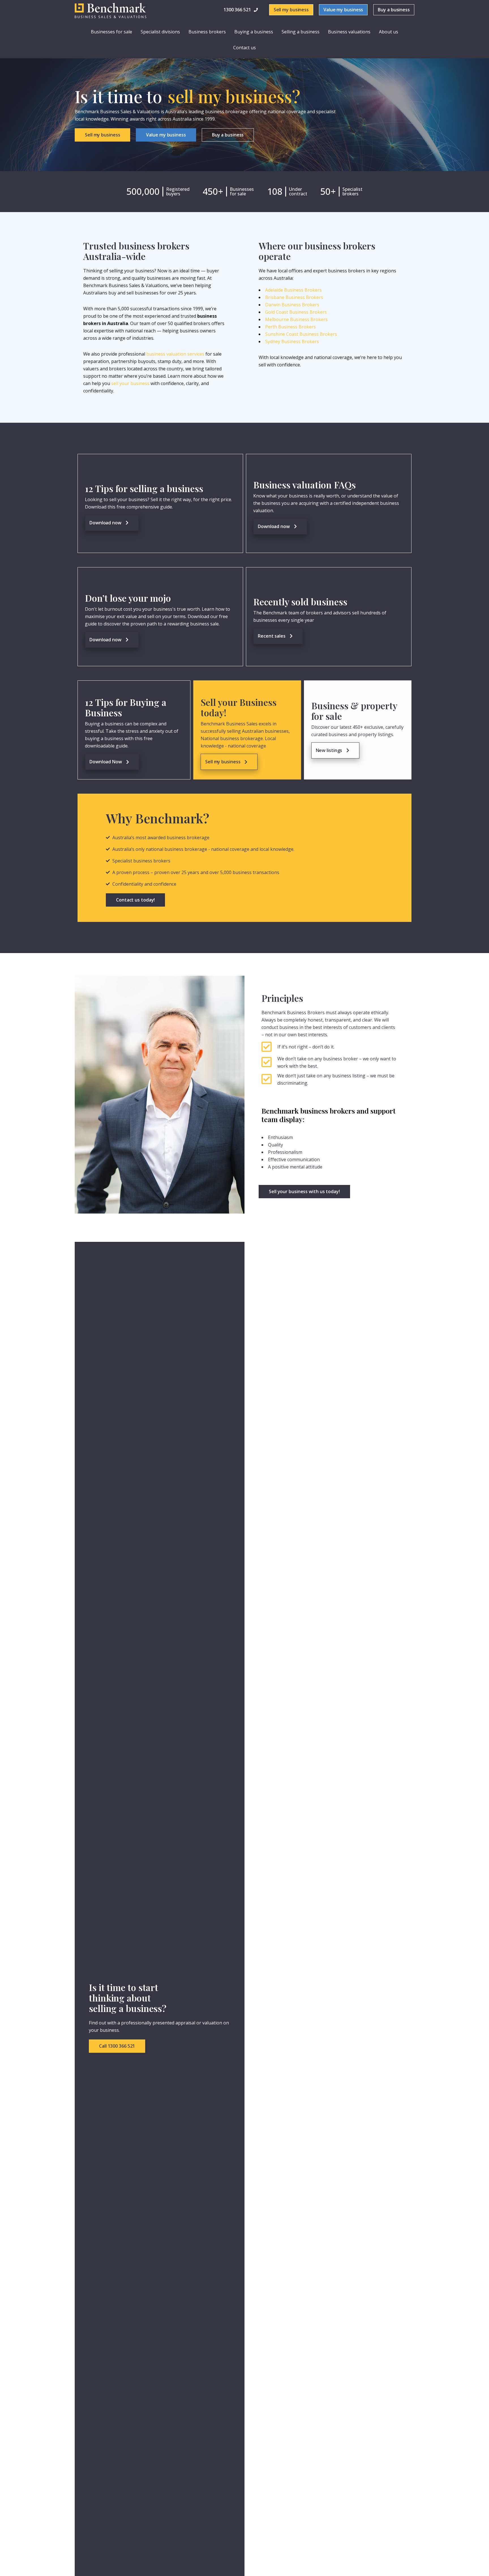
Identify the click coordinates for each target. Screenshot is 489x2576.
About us (389, 32)
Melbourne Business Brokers (296, 319)
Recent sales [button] (272, 636)
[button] (241, 10)
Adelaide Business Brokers (293, 290)
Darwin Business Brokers (292, 305)
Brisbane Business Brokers (294, 297)
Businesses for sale (111, 32)
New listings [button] (329, 750)
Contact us (244, 48)
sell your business (130, 383)
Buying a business (254, 32)
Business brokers (207, 32)
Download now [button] (105, 523)
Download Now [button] (106, 762)
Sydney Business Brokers (292, 341)
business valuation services (175, 354)
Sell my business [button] (223, 762)
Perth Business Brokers (290, 327)
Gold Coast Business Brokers (296, 312)
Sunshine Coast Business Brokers (301, 334)
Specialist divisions (160, 32)
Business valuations (349, 32)
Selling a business (301, 32)
